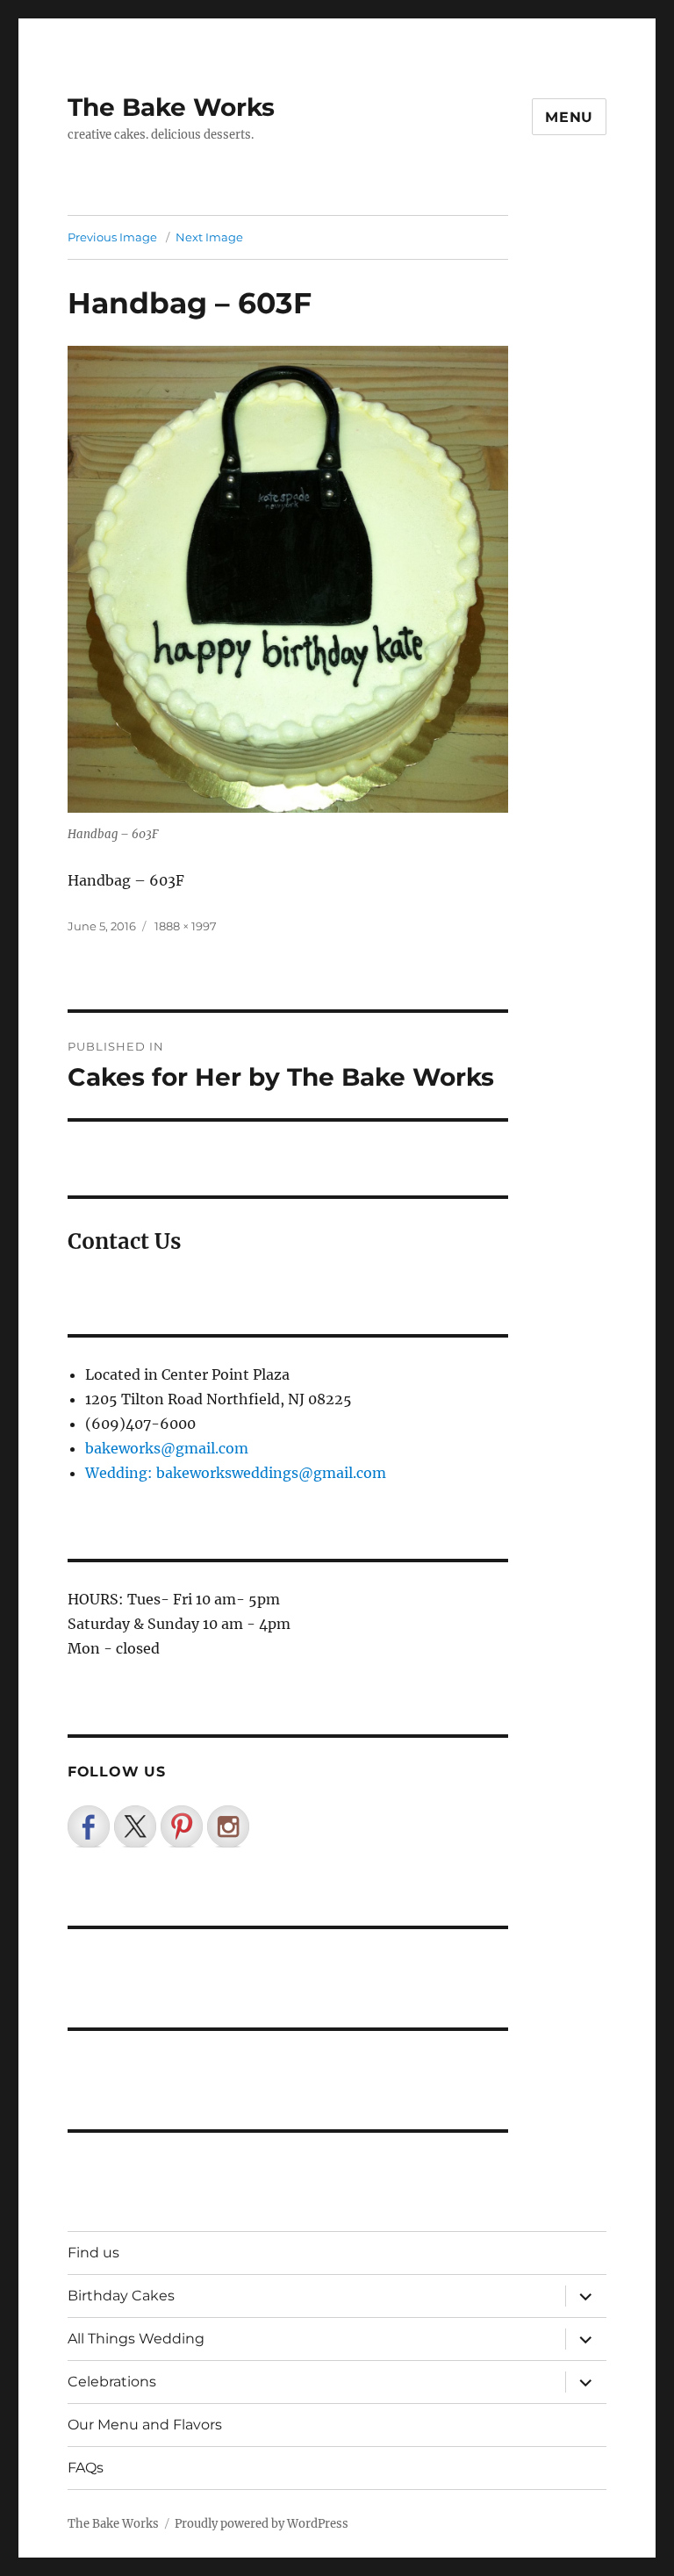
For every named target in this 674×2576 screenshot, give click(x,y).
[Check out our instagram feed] (228, 1826)
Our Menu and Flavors (145, 2425)
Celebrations (112, 2382)
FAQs (86, 2468)
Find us (93, 2253)
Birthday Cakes (121, 2296)
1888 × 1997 (186, 926)
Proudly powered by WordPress (262, 2524)
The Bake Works (171, 107)
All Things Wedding (136, 2339)
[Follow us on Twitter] (135, 1826)
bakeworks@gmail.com (167, 1448)
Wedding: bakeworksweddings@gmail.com (236, 1473)
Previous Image (112, 237)
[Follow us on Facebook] (89, 1826)
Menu (569, 117)
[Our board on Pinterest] (182, 1826)
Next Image (209, 237)
